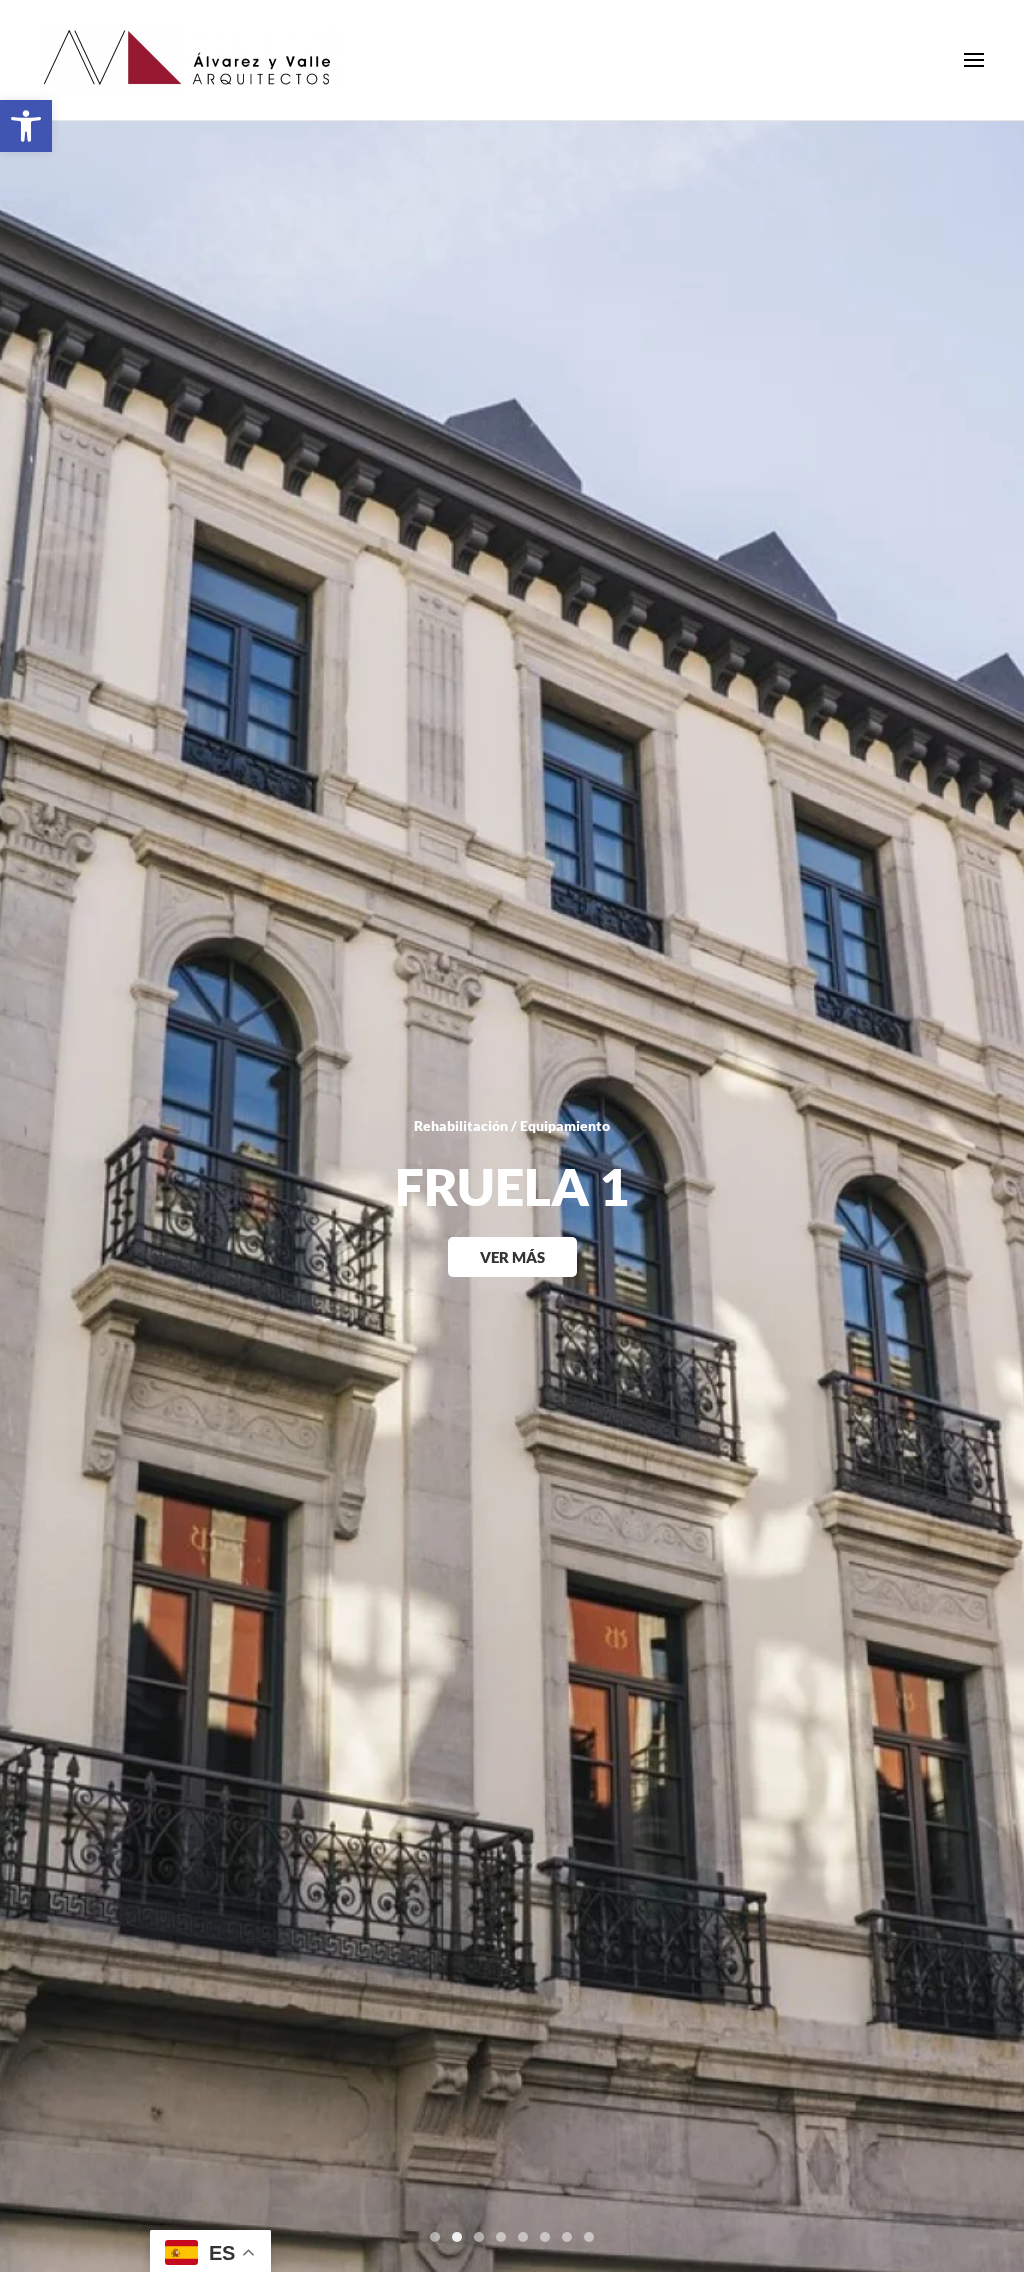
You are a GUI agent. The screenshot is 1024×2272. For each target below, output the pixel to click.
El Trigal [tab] (523, 2237)
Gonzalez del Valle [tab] (567, 2237)
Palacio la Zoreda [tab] (545, 2237)
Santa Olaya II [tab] (501, 2237)
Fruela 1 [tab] (457, 2237)
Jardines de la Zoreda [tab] (435, 2237)
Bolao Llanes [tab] (589, 2237)
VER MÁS (512, 1257)
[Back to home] (190, 60)
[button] (26, 126)
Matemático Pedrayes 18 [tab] (479, 2237)
